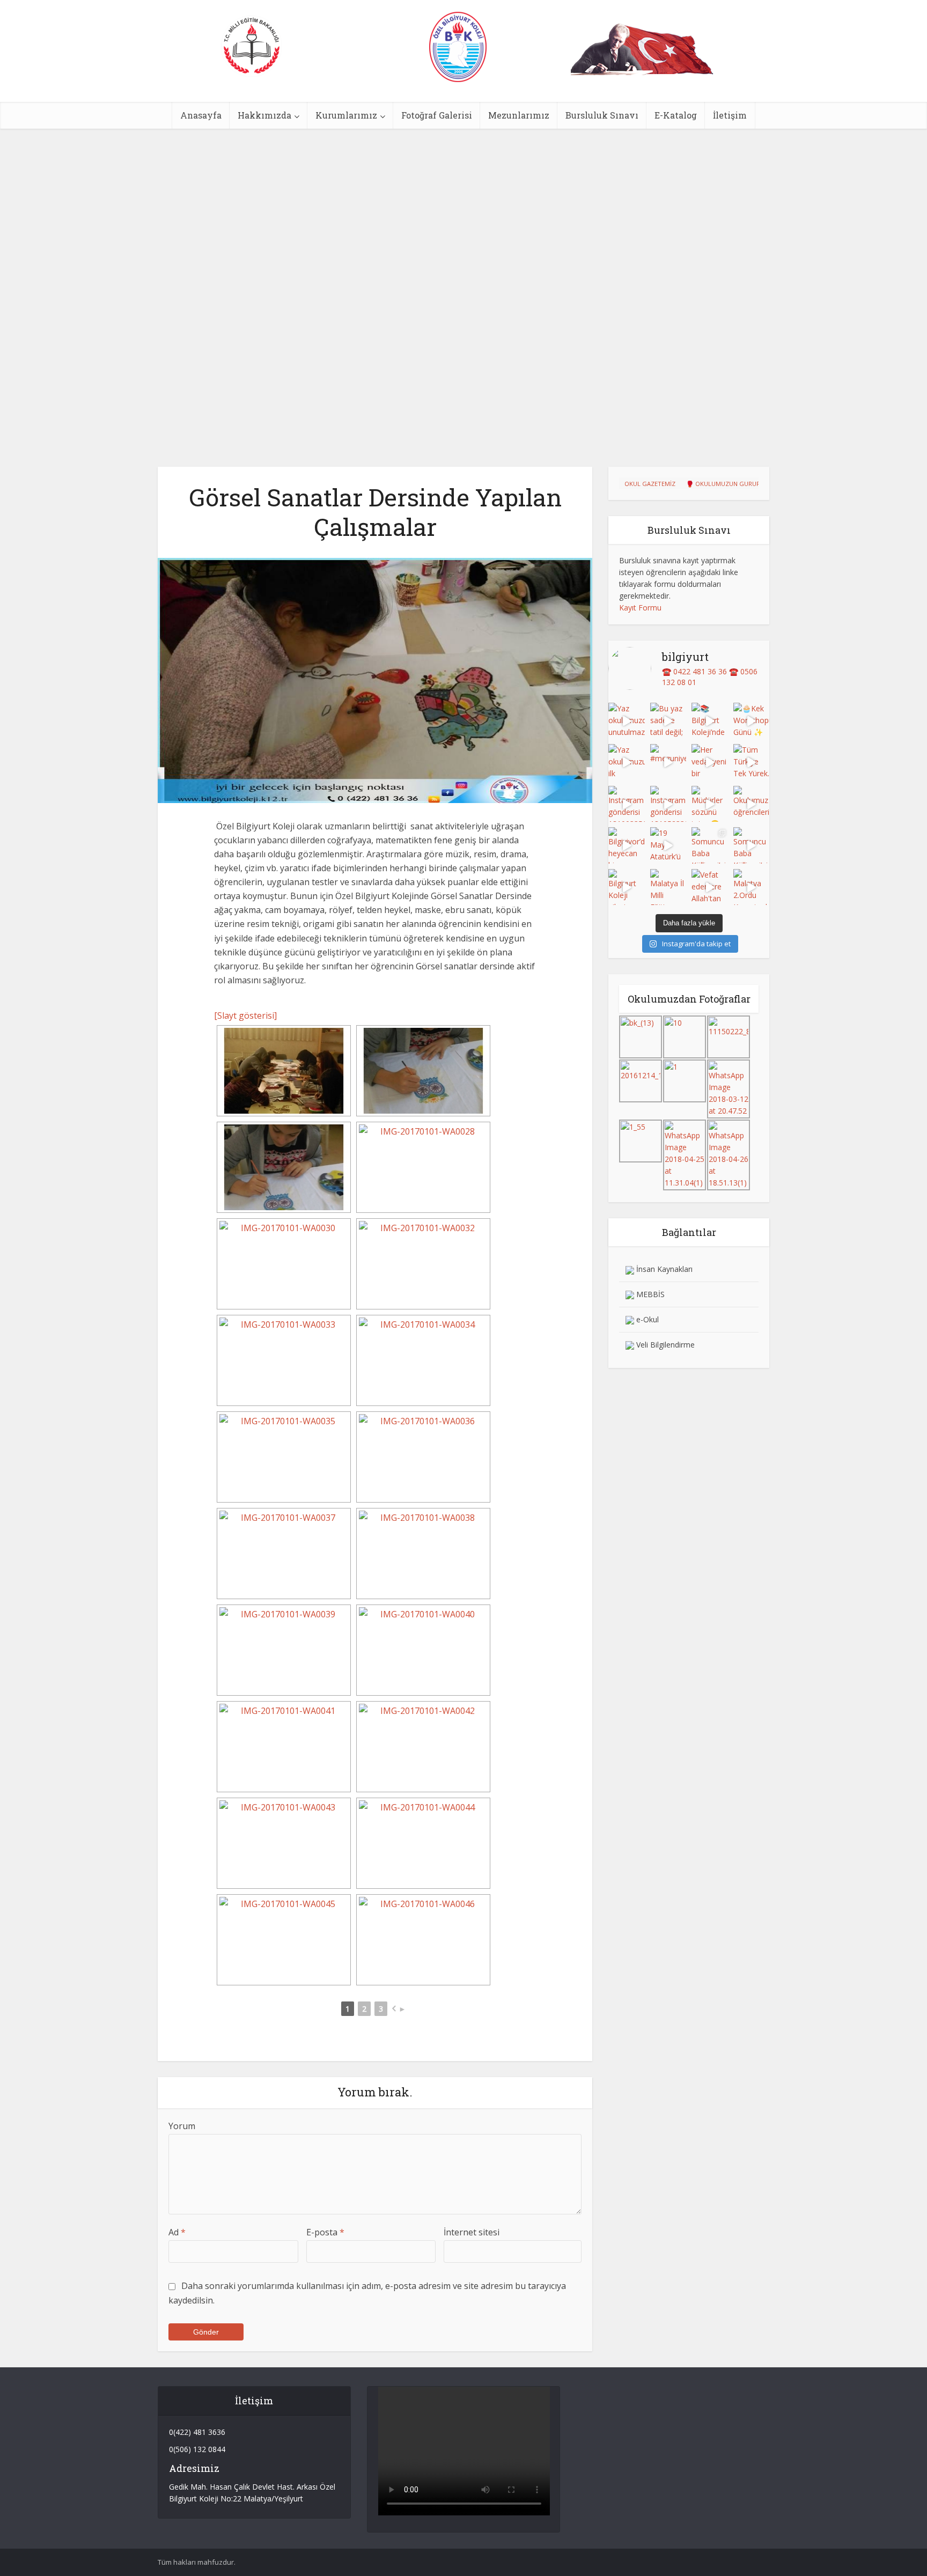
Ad (177, 2232)
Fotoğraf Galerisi (437, 115)
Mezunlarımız (519, 115)
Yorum (182, 2126)
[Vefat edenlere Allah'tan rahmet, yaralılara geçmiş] (710, 887)
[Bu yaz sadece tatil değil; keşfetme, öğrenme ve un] (668, 721)
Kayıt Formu (640, 608)
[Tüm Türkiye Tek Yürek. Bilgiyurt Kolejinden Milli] (752, 762)
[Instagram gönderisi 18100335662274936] (627, 804)
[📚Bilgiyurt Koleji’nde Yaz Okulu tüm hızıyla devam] (710, 721)
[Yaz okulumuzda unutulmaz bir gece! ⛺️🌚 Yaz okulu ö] (627, 721)
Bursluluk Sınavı (602, 115)
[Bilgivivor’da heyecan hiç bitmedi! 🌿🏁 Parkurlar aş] (627, 845)
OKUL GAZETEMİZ (650, 484)
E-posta (325, 2232)
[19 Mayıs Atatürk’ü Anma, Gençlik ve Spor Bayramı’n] (668, 845)
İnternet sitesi (472, 2232)
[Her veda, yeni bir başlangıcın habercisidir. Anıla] (710, 762)
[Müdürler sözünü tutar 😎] (710, 804)
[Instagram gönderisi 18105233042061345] (668, 804)
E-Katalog (676, 115)
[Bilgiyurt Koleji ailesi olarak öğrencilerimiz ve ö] (627, 887)
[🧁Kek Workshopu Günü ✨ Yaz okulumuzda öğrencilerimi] (752, 721)
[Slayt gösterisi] (245, 1015)
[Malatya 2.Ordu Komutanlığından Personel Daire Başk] (752, 887)
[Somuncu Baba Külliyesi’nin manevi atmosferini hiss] (710, 845)
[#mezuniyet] (668, 762)
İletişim (730, 115)
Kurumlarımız (346, 115)
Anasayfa (201, 115)
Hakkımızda (264, 115)
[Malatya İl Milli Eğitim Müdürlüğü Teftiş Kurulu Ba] (668, 887)
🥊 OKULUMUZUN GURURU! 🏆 (731, 484)
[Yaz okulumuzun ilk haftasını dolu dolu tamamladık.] (627, 762)
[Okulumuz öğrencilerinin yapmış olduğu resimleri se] (752, 804)
